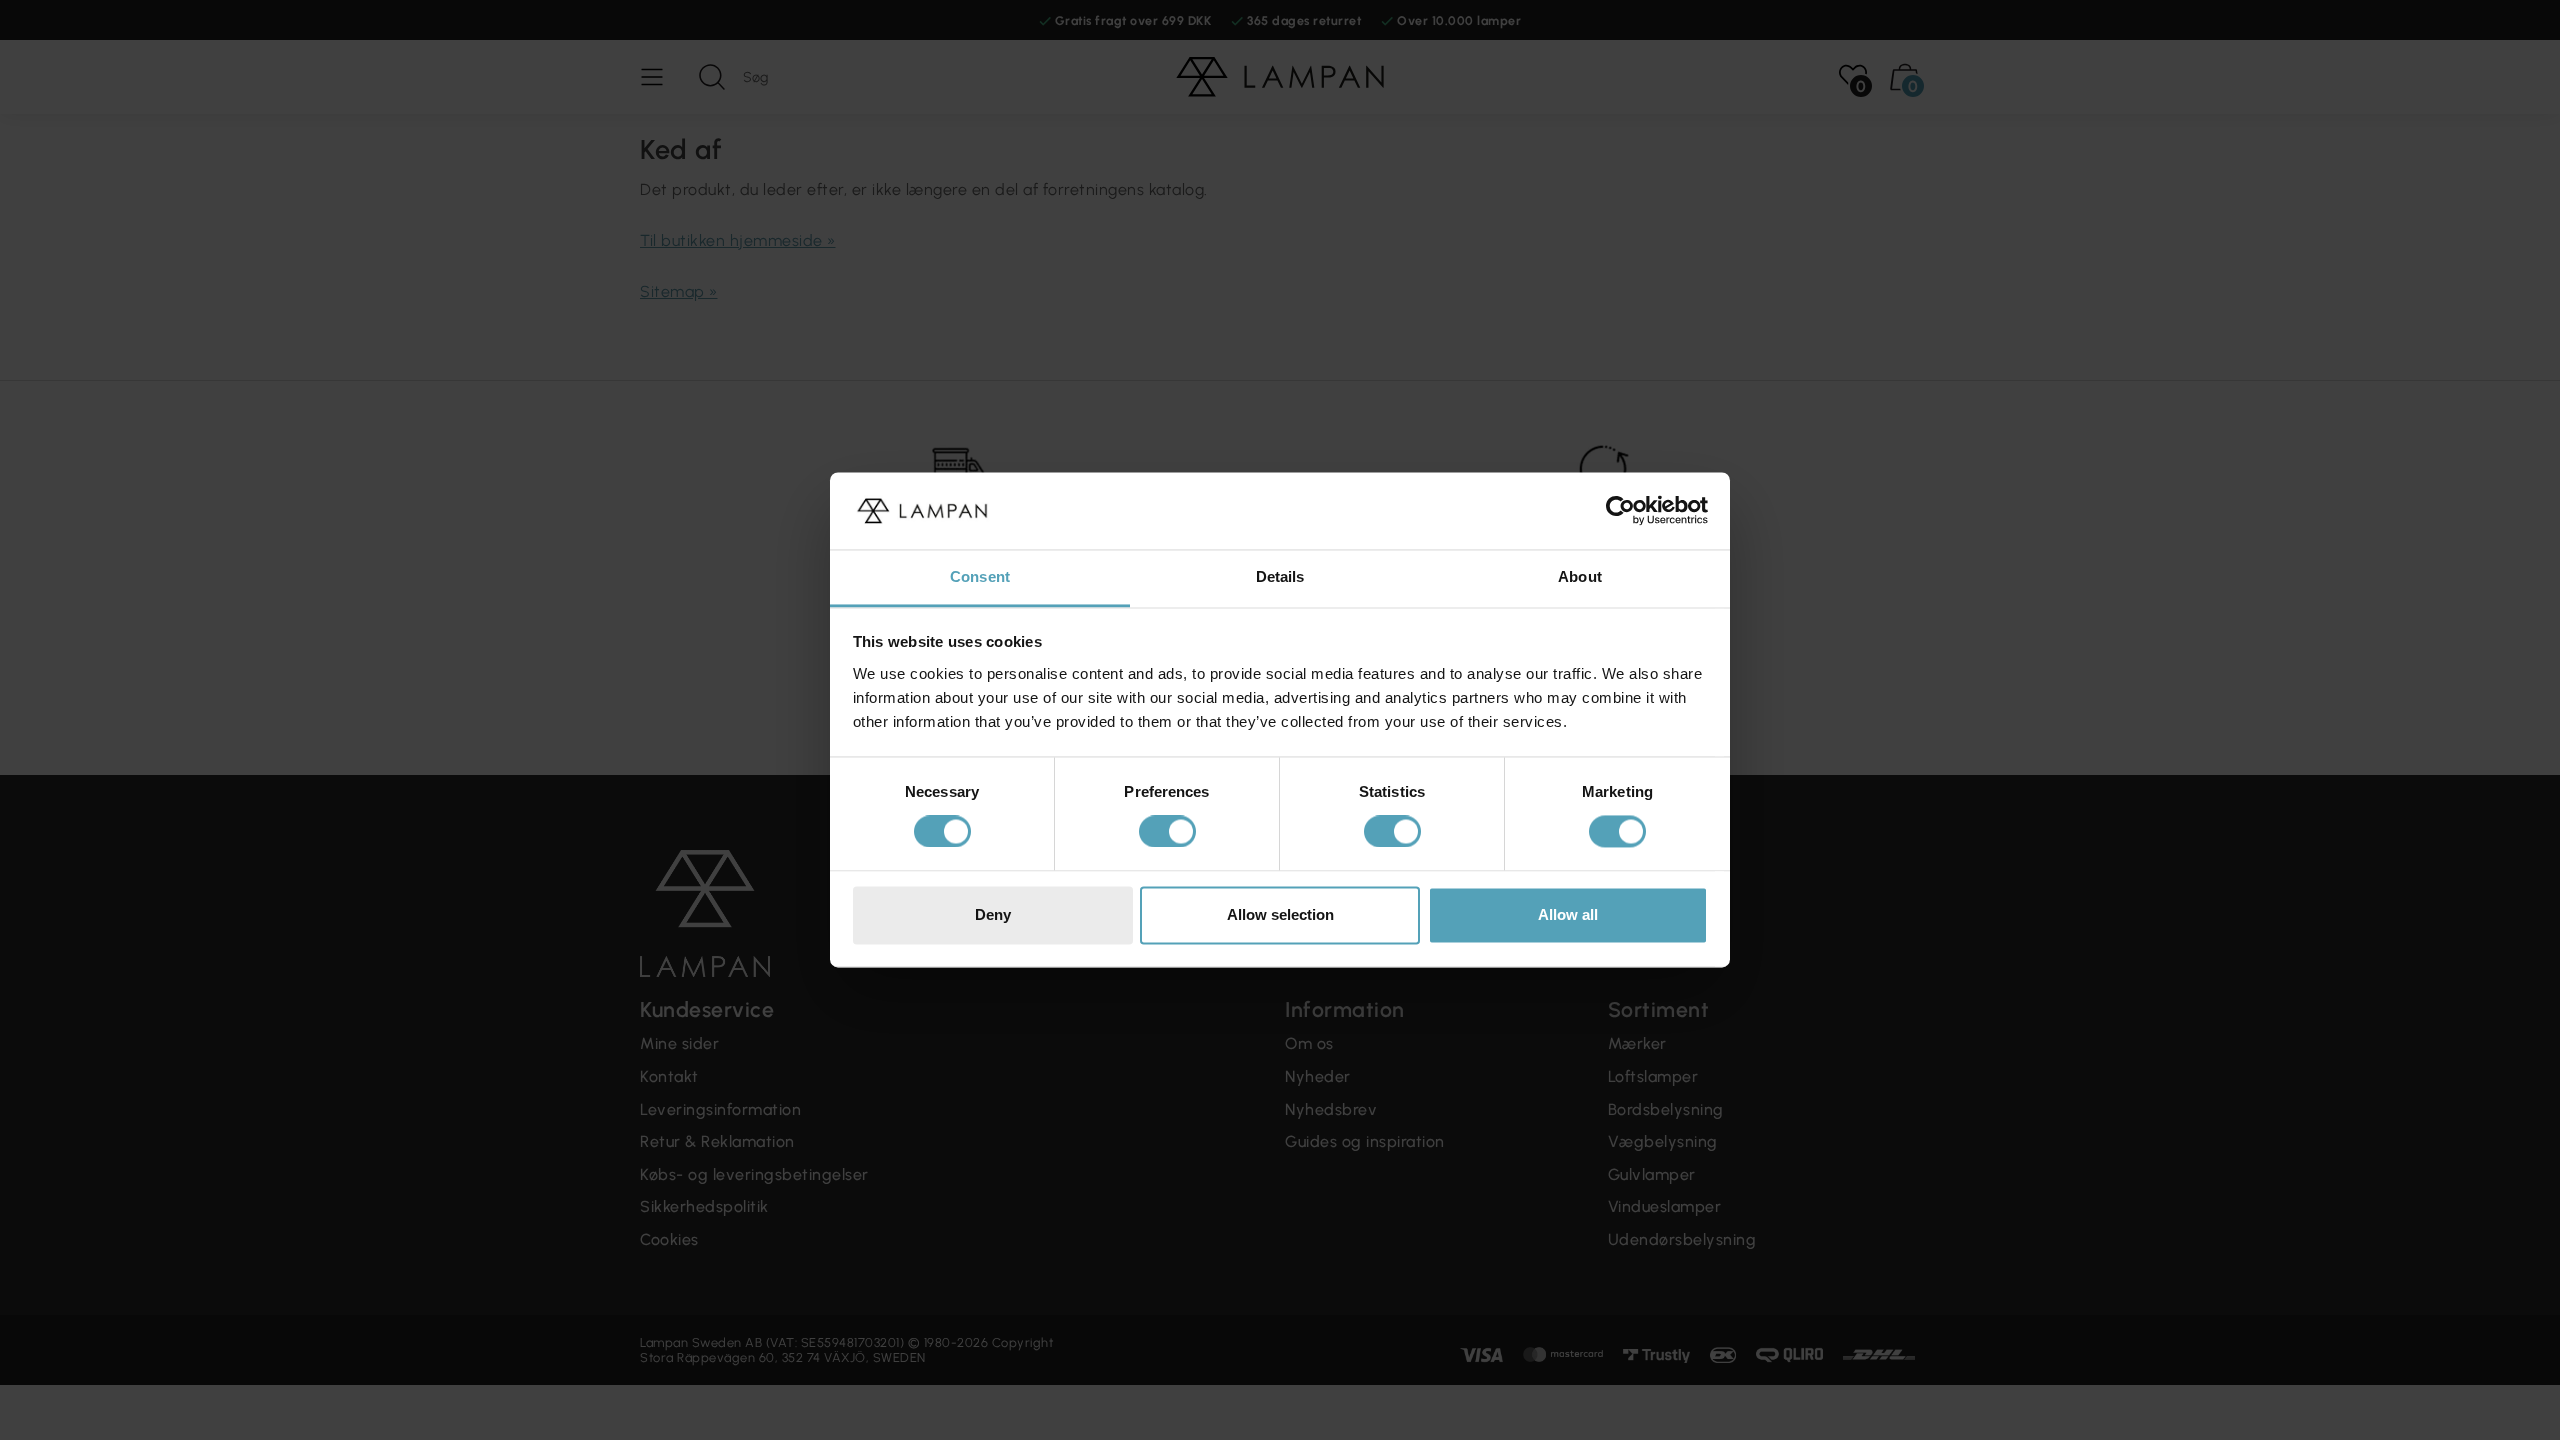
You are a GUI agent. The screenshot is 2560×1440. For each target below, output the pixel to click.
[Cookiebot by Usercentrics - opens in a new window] (1620, 511)
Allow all (1568, 914)
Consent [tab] (980, 576)
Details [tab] (1280, 576)
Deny (993, 914)
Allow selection (1280, 914)
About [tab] (1580, 576)
